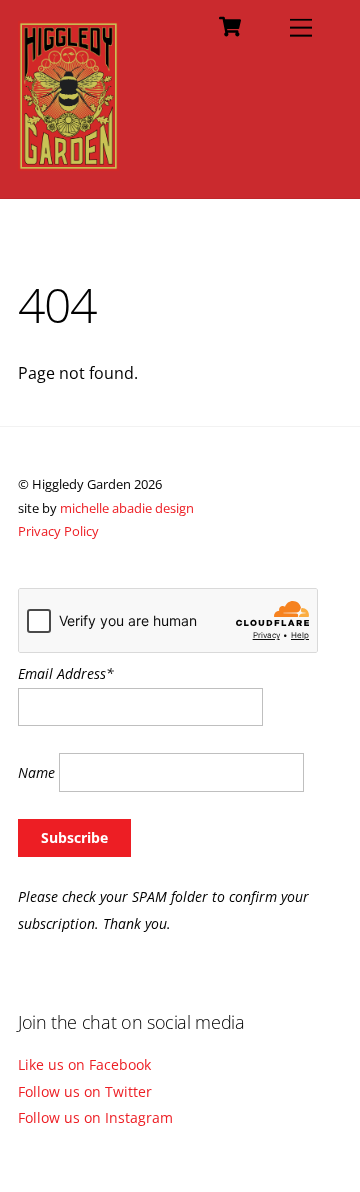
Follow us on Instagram (95, 1117)
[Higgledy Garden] (68, 161)
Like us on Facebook (84, 1064)
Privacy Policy (58, 531)
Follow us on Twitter (85, 1091)
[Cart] (230, 27)
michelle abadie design (127, 508)
